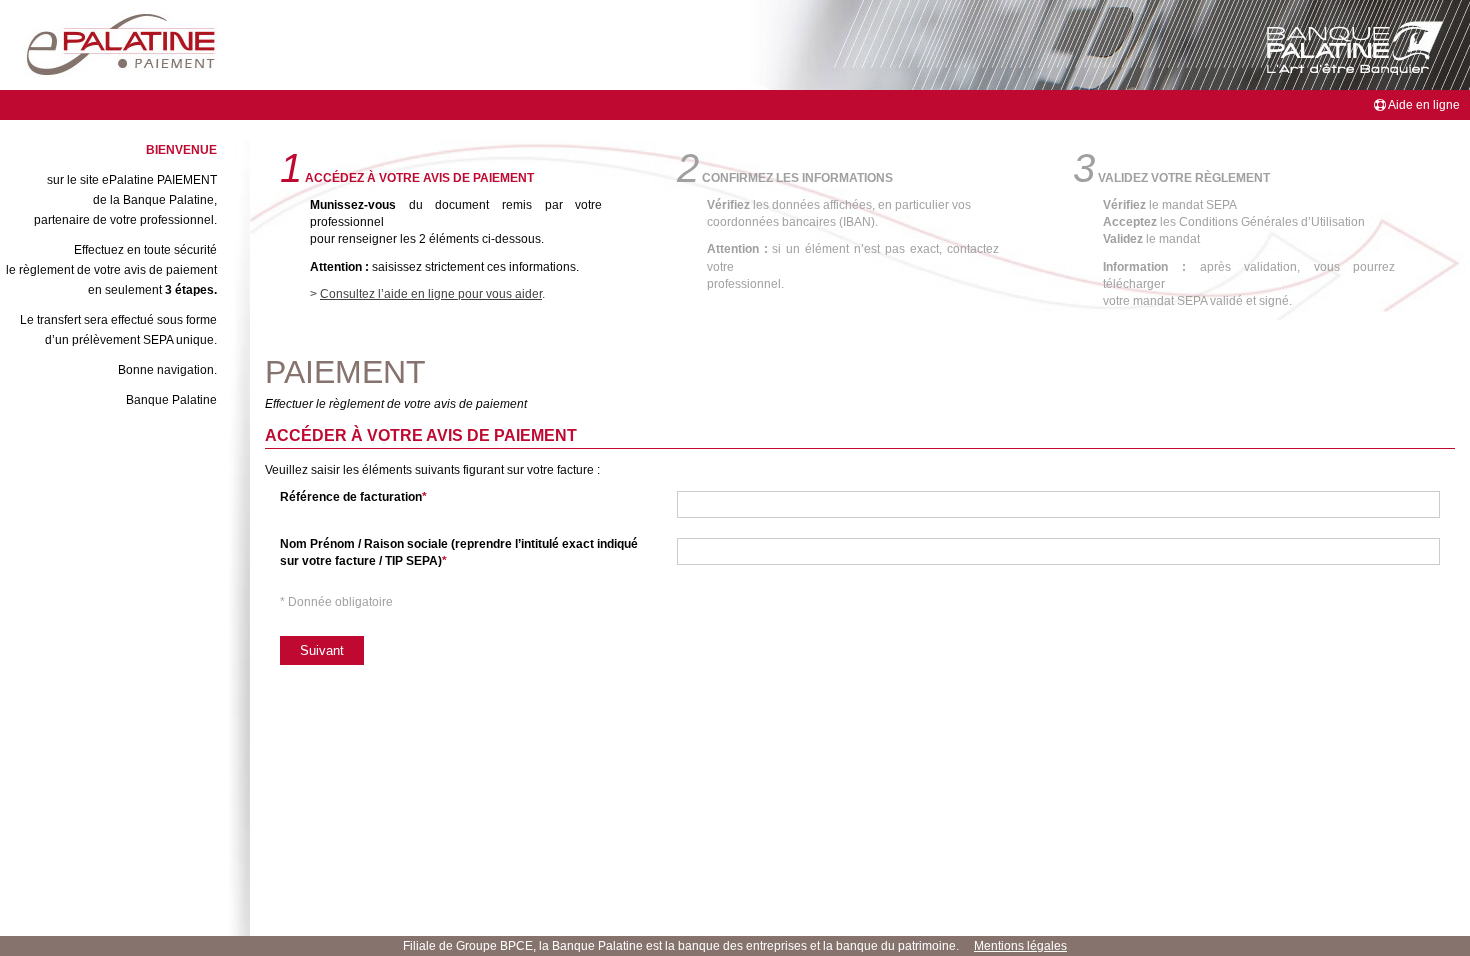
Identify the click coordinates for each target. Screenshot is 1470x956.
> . (427, 294)
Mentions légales (1020, 946)
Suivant (322, 650)
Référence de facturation (351, 497)
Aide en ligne (1423, 105)
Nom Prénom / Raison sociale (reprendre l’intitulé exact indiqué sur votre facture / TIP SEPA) (459, 552)
